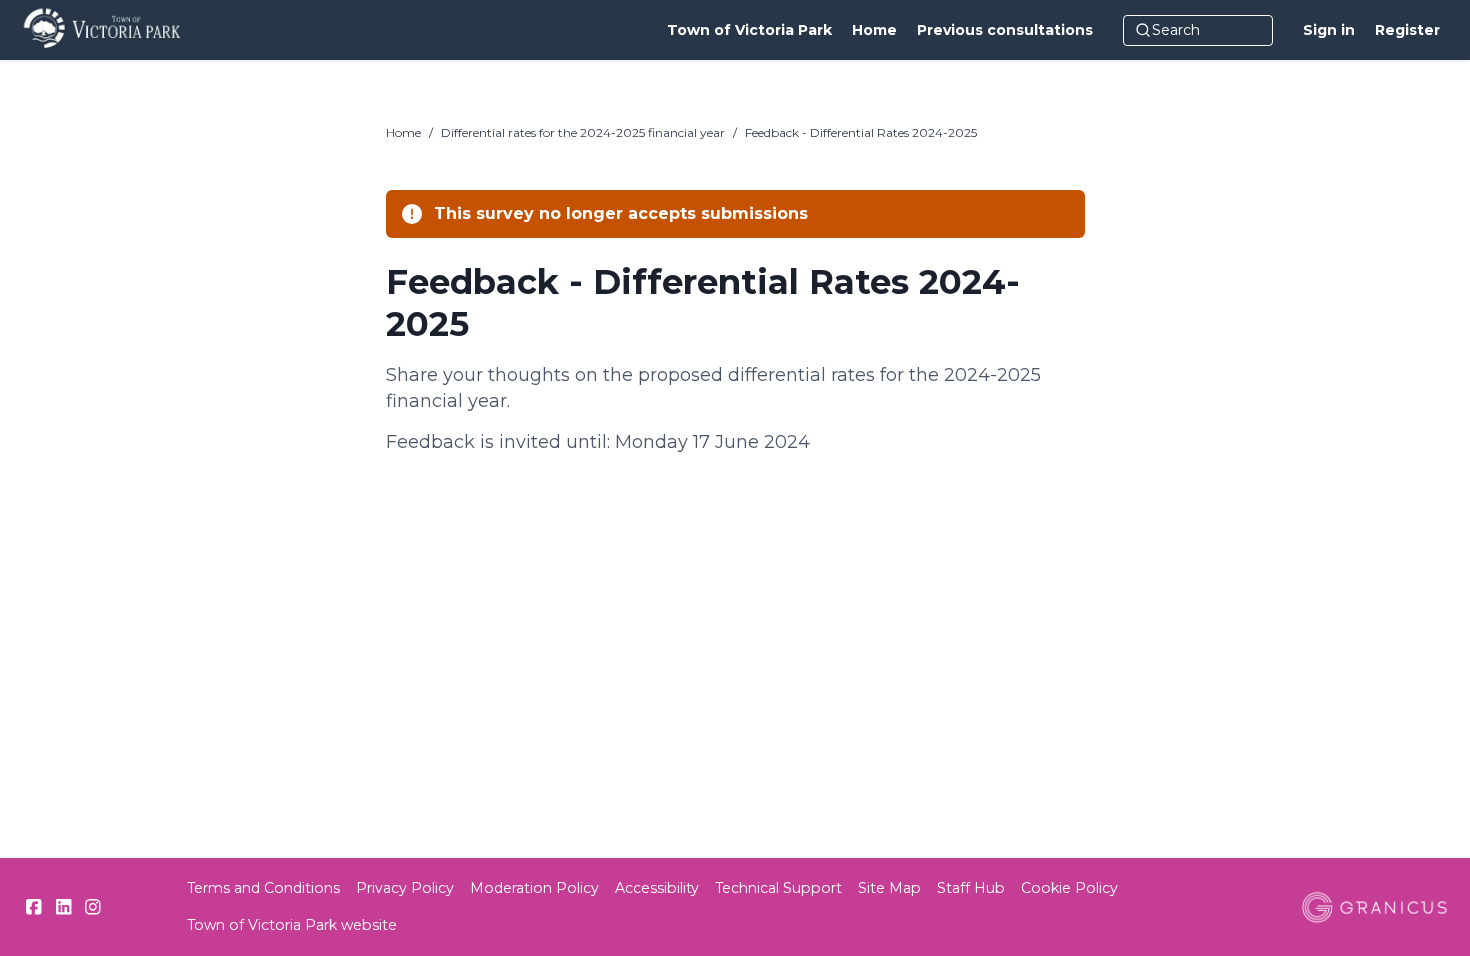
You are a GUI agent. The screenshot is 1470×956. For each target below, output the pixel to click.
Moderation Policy (534, 888)
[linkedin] (64, 907)
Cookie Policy (1069, 888)
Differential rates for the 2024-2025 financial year (583, 132)
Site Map (889, 888)
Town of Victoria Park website (292, 925)
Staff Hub (971, 888)
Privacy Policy (405, 888)
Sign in (1329, 30)
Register (1407, 30)
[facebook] (34, 907)
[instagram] (93, 907)
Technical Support (778, 888)
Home (403, 132)
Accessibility (657, 888)
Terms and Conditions (263, 888)
